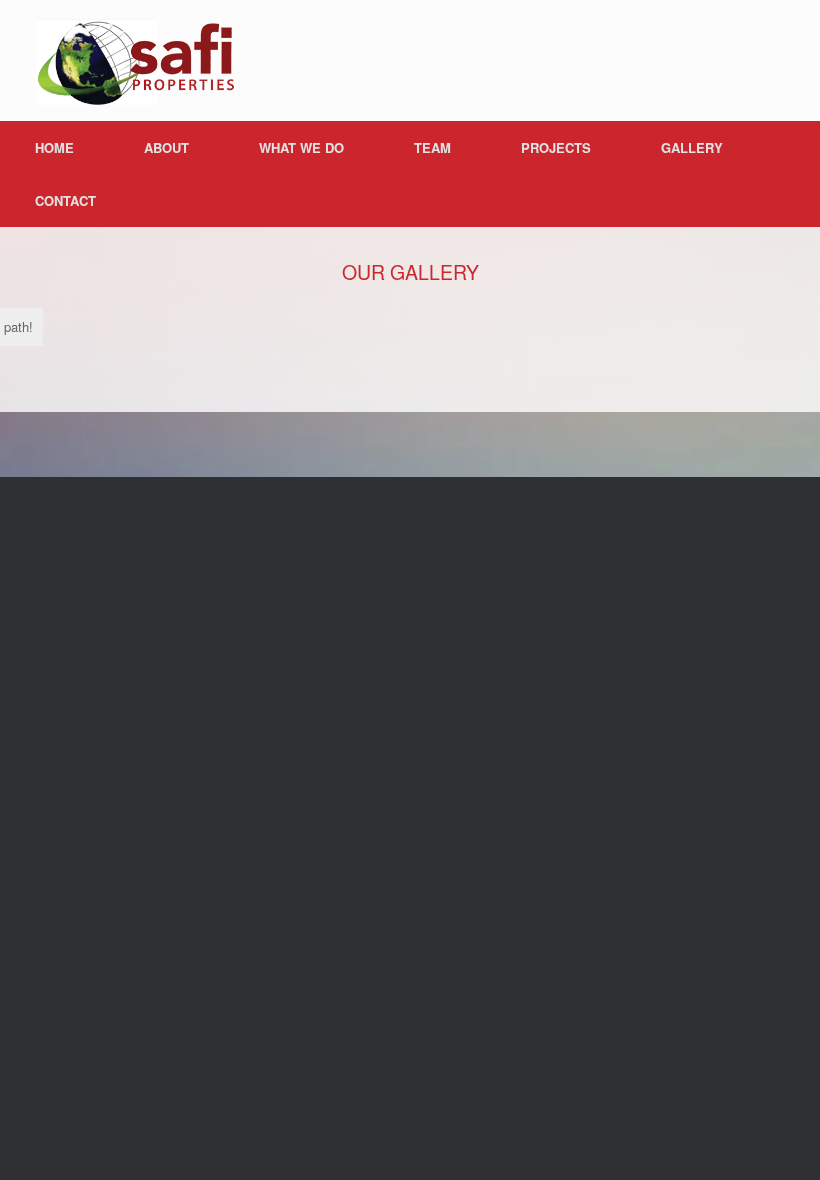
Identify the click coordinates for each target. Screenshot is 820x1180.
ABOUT (166, 147)
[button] (790, 174)
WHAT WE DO (301, 147)
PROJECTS (556, 147)
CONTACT (65, 200)
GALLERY (692, 147)
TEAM (432, 147)
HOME (54, 147)
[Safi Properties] (135, 60)
